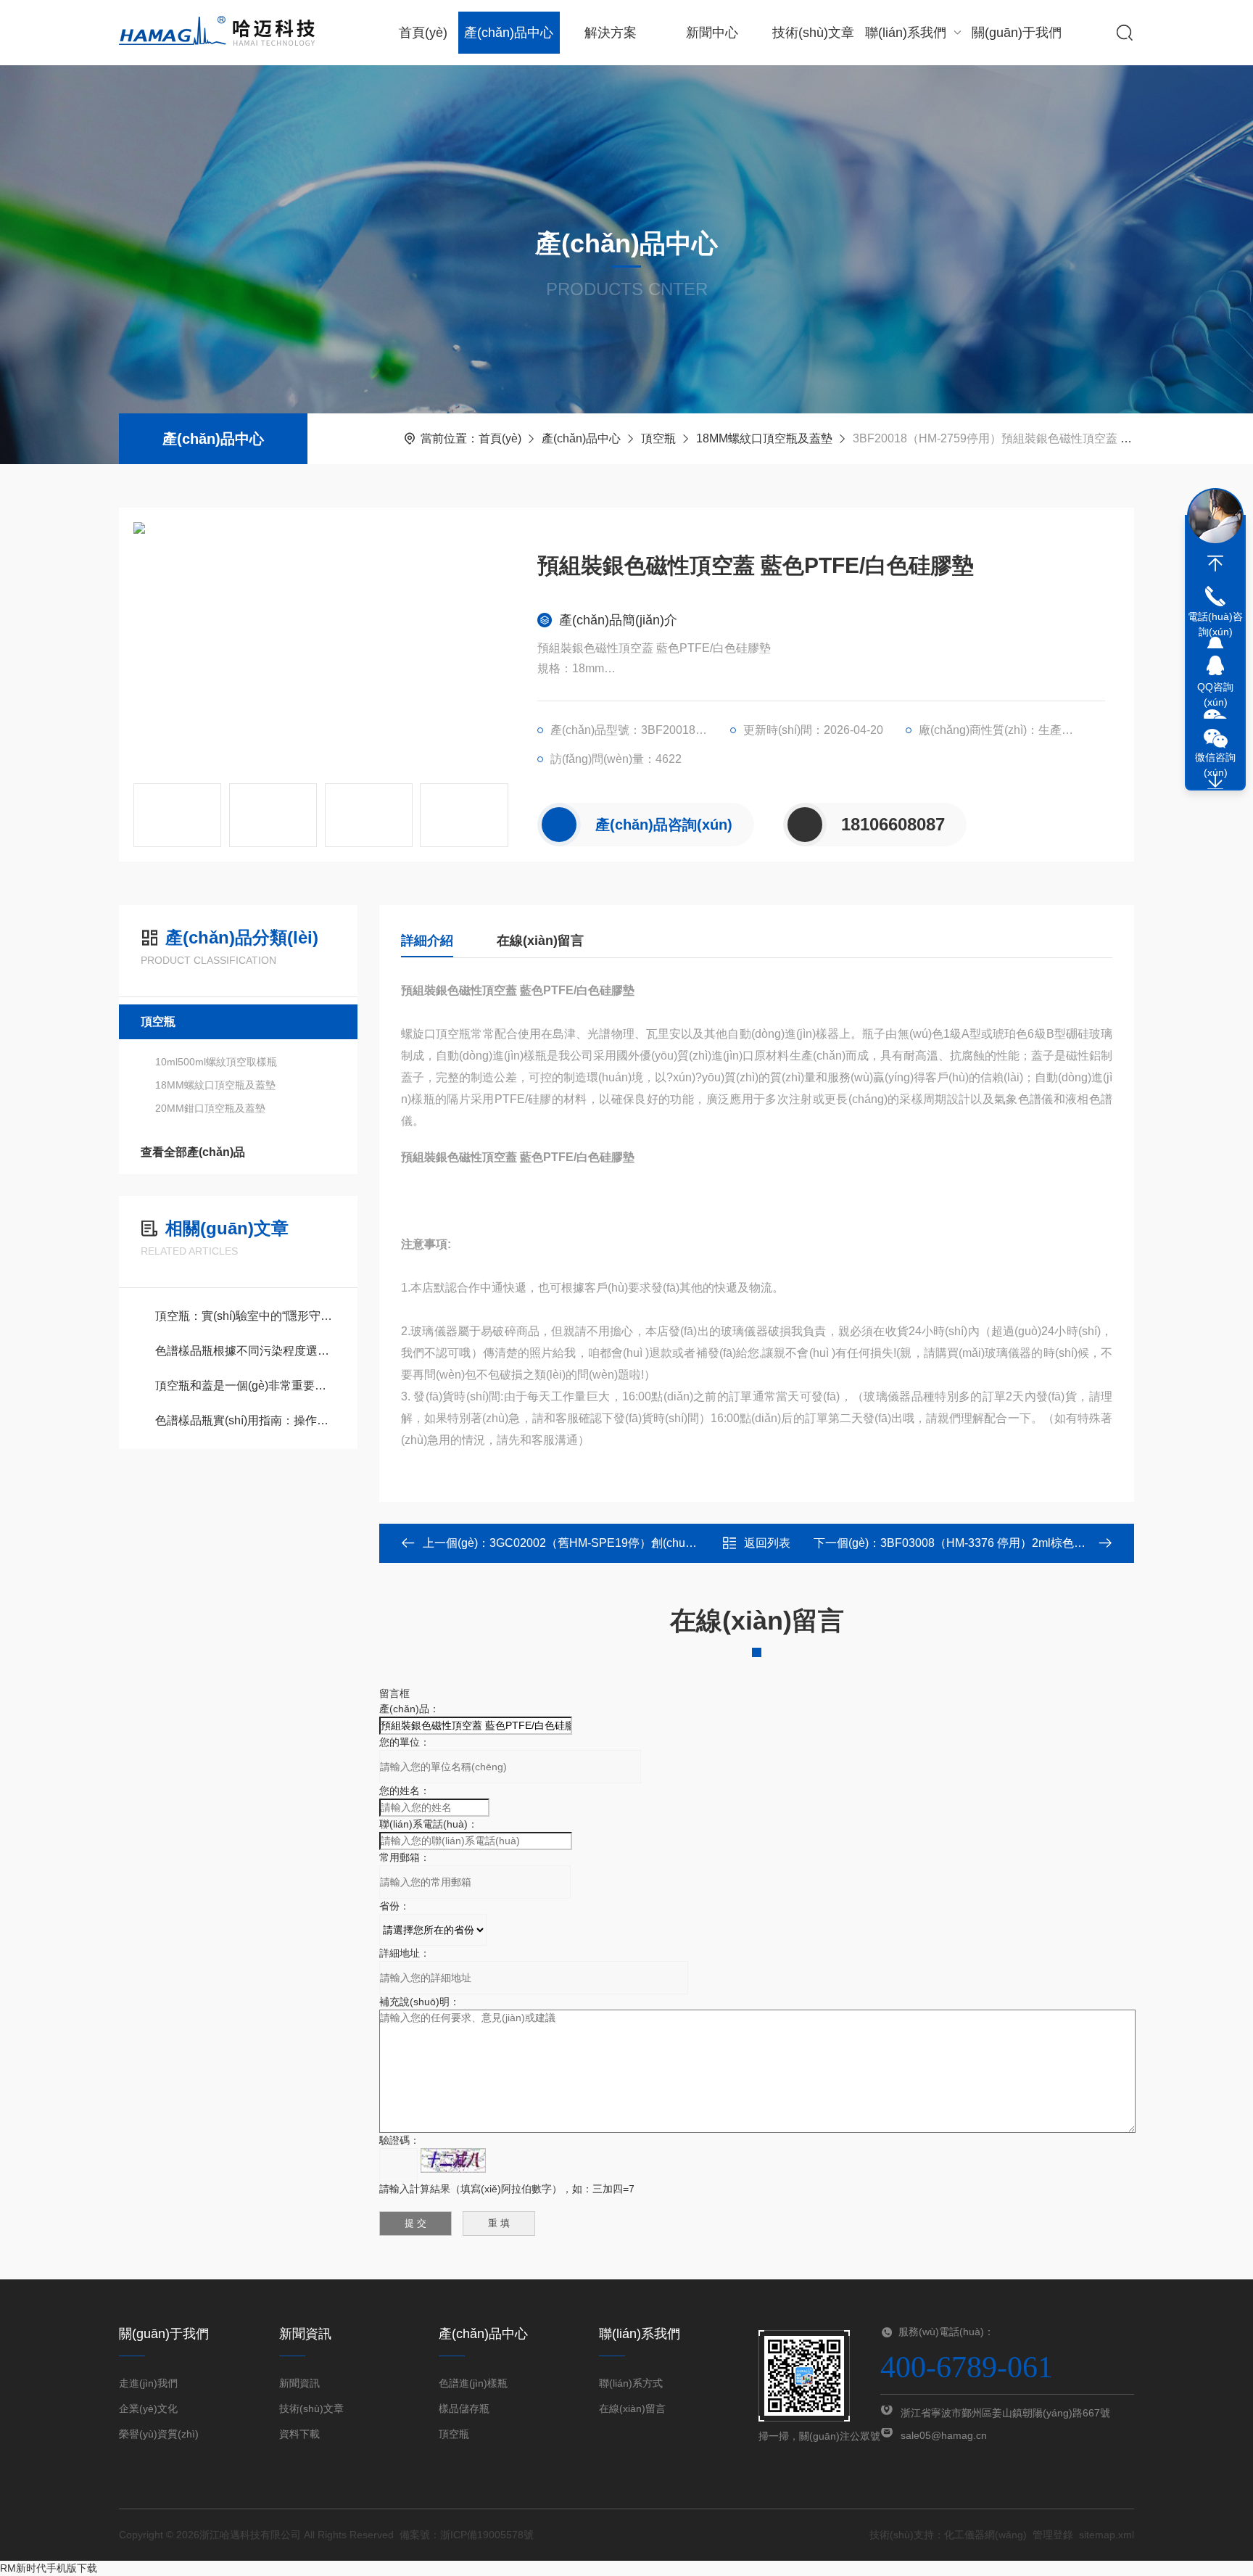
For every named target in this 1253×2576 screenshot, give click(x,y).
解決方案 (611, 33)
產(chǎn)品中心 (509, 33)
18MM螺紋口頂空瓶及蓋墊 (764, 438)
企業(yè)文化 (148, 2408)
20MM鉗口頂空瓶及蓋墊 (210, 1108)
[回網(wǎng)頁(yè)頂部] (1215, 563)
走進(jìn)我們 (148, 2383)
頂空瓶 (658, 438)
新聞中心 (712, 33)
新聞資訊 (299, 2383)
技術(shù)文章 (813, 33)
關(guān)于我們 (1017, 33)
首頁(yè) (423, 33)
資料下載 (299, 2434)
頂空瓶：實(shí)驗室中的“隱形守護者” (245, 1316)
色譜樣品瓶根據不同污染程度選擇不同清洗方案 (245, 1351)
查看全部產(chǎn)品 (193, 1152)
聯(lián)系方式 (631, 2383)
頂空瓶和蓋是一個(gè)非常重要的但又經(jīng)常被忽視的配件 (245, 1386)
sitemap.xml (1107, 2535)
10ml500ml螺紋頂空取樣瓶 (216, 1062)
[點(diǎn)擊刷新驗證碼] (453, 2160)
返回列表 (767, 1543)
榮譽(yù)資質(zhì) (159, 2434)
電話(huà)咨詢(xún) (1215, 624)
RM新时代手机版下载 (49, 2568)
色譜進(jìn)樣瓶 (473, 2383)
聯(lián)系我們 (906, 33)
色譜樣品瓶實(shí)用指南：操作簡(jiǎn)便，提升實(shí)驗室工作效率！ (245, 1420)
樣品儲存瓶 (464, 2408)
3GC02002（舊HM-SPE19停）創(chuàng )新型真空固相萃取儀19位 (665, 1543)
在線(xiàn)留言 (540, 941)
